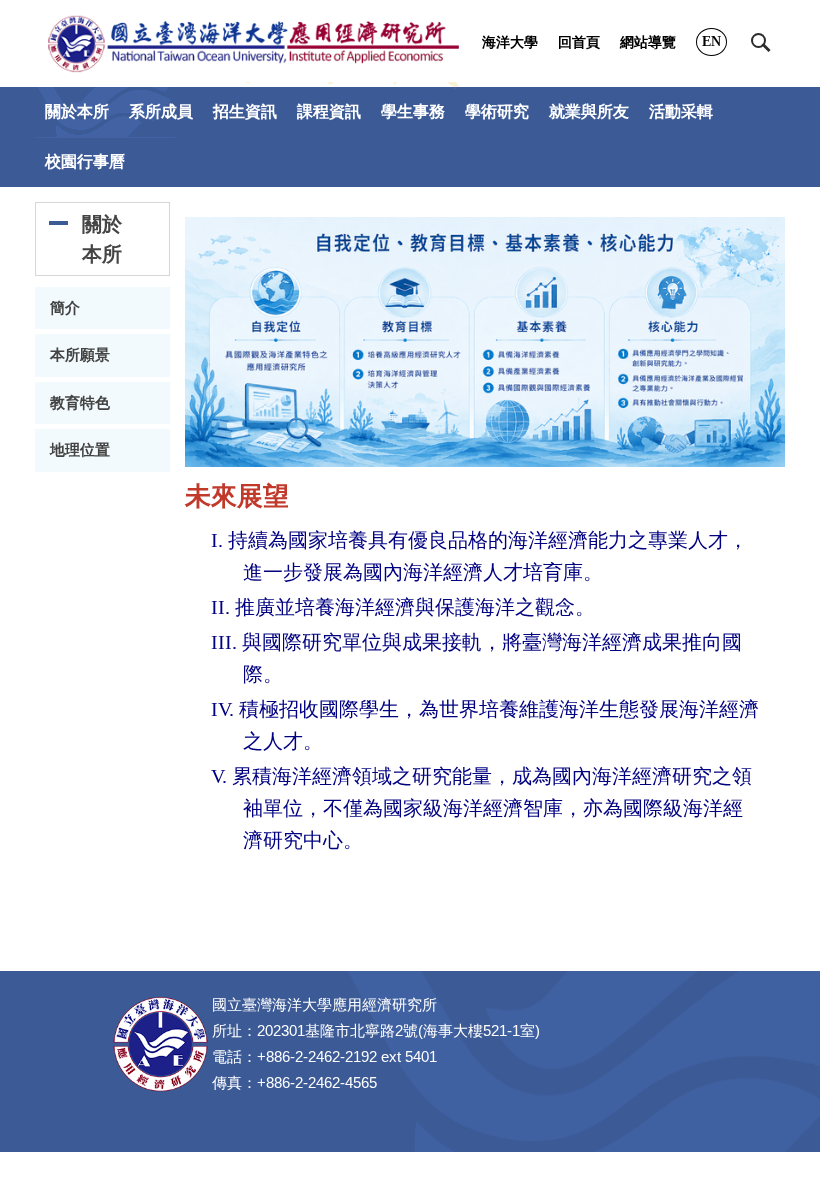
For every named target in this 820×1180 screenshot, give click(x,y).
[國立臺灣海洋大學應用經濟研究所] (253, 43)
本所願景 (80, 355)
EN (711, 41)
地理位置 (80, 450)
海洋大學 (510, 42)
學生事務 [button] (413, 111)
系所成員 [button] (161, 111)
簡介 (65, 308)
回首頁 (579, 42)
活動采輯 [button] (681, 111)
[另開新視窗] (485, 342)
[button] (761, 43)
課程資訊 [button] (329, 111)
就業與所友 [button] (589, 111)
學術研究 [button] (497, 111)
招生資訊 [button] (245, 111)
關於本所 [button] (77, 111)
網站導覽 (648, 42)
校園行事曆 (85, 161)
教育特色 (80, 403)
